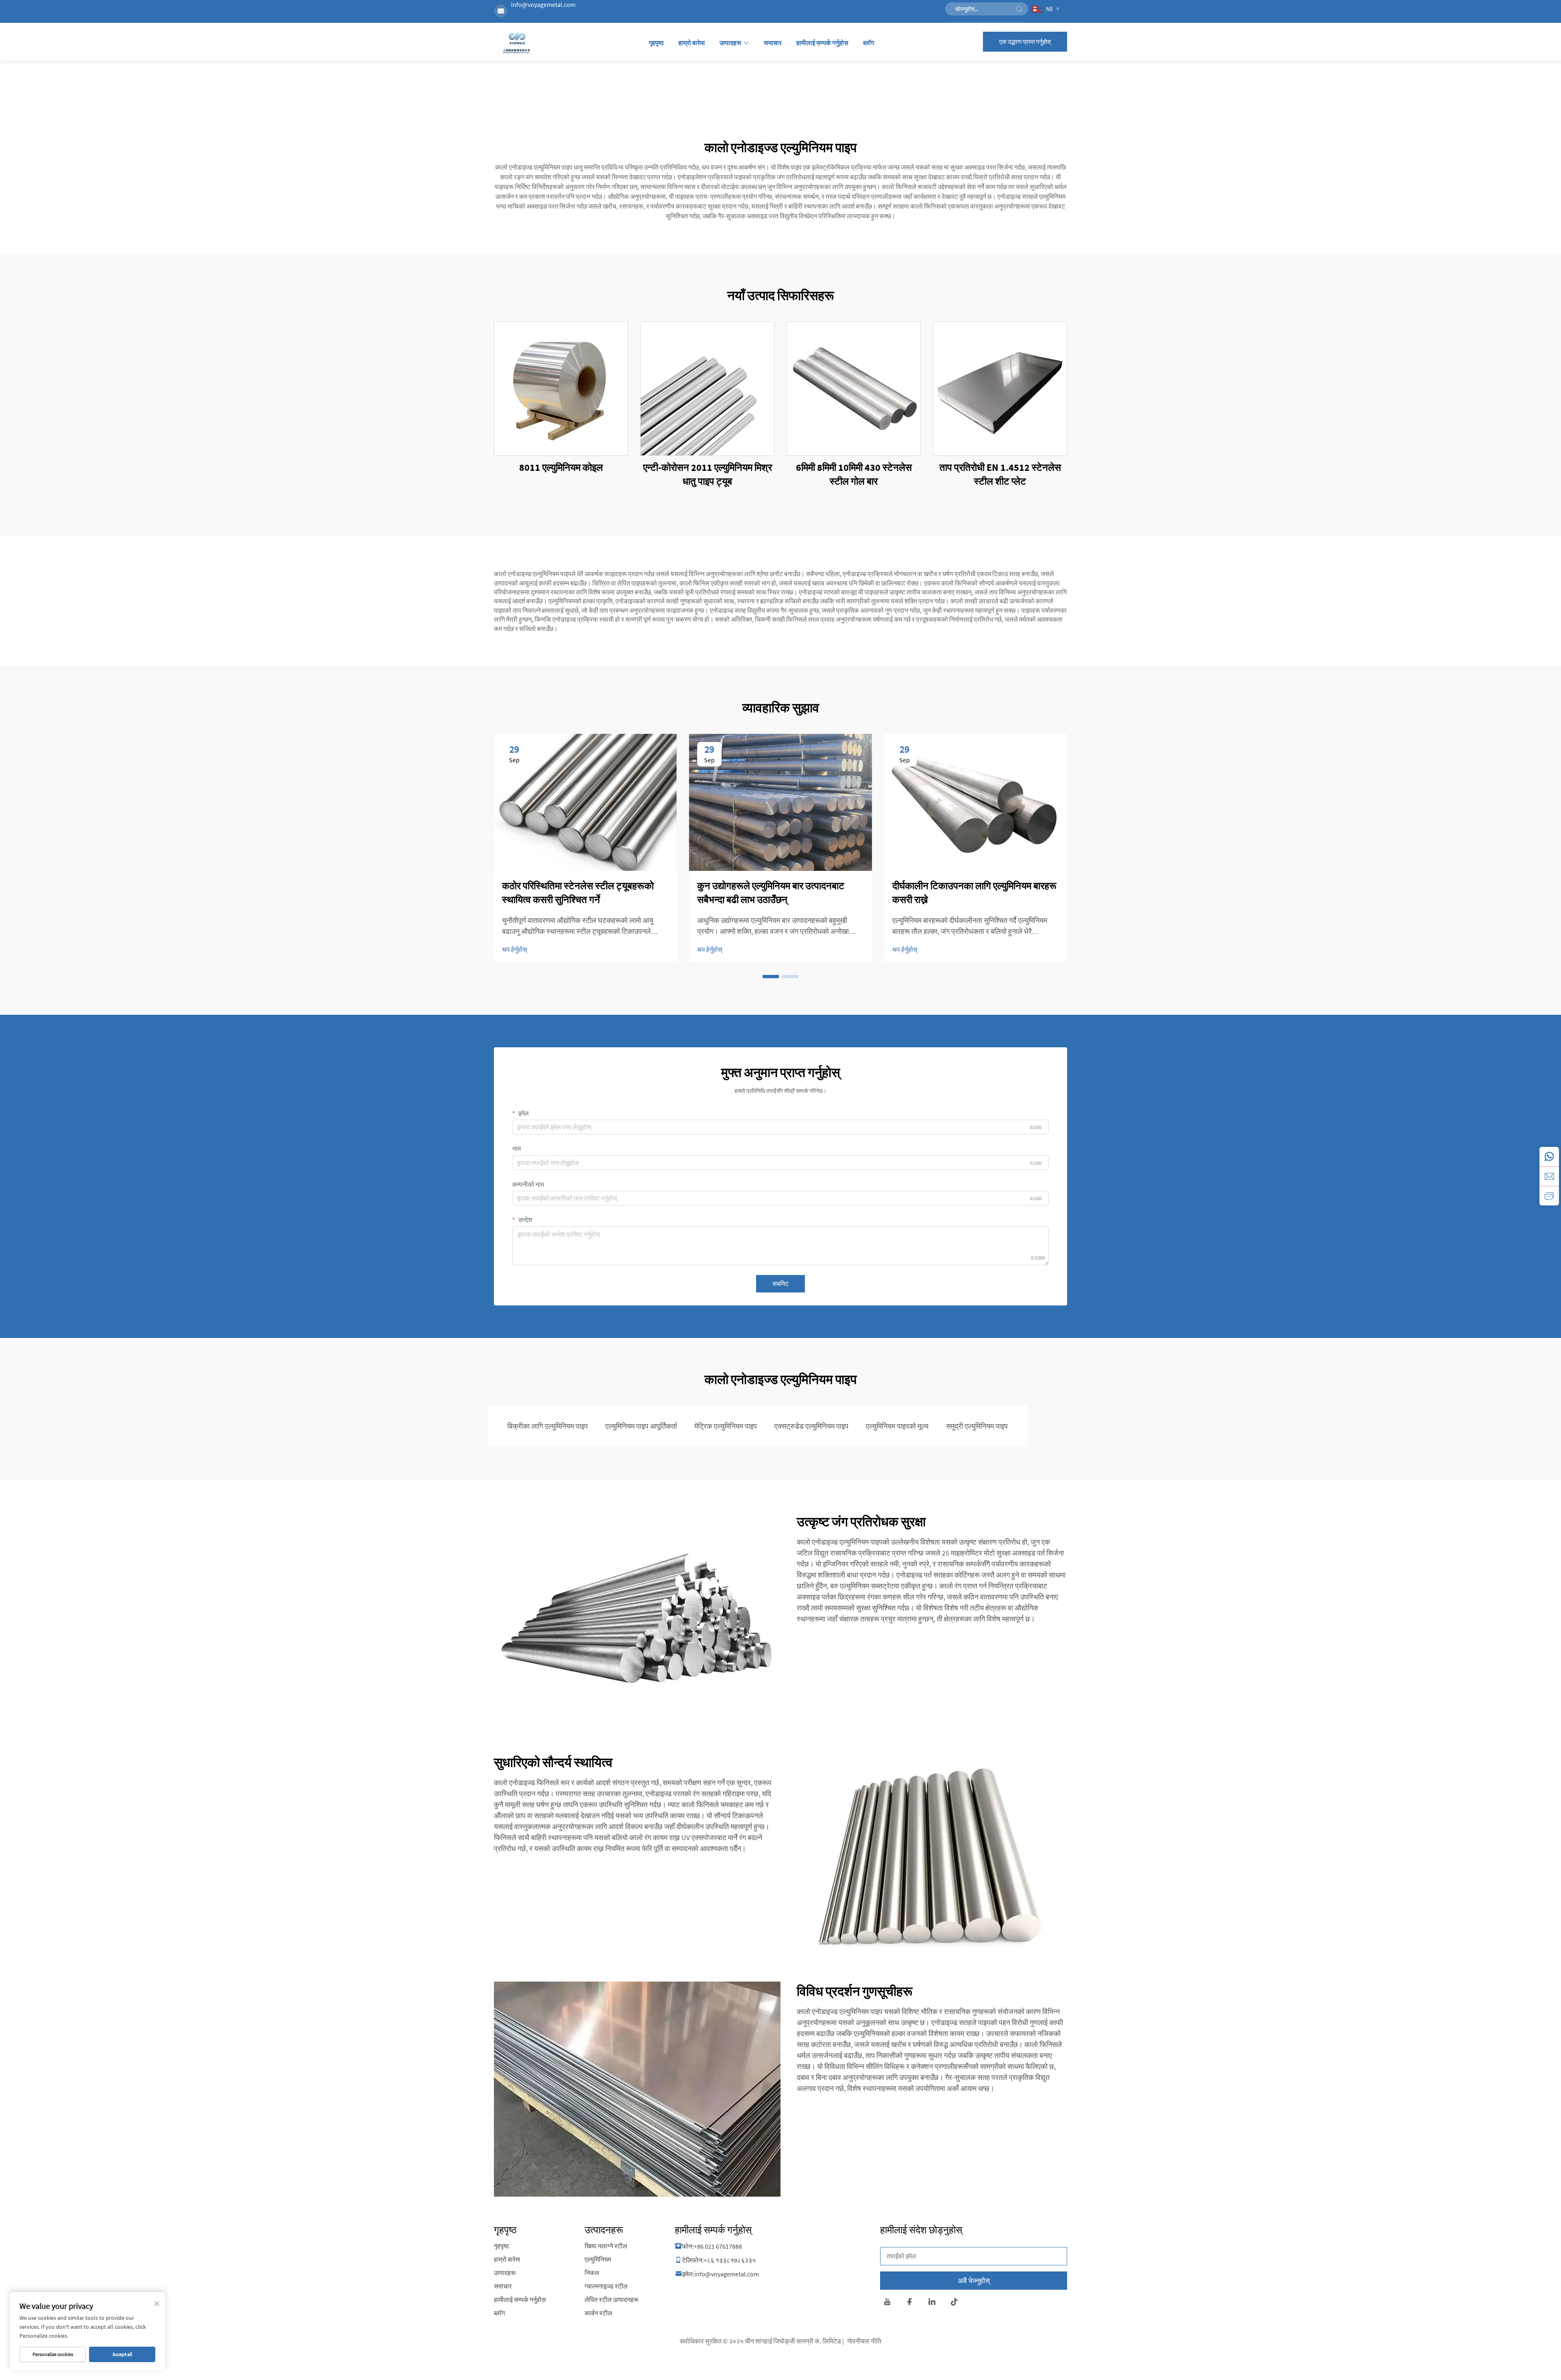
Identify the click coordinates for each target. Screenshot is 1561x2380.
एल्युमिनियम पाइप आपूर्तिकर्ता (641, 1426)
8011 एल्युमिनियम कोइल (561, 467)
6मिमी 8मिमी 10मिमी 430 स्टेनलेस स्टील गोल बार (854, 474)
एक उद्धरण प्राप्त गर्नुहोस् (1025, 42)
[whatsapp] (1549, 1157)
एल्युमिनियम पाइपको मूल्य (897, 1426)
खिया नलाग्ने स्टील (606, 2246)
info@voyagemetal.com (543, 4)
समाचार (773, 43)
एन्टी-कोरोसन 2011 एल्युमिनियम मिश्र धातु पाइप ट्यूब (708, 474)
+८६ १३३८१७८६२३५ (730, 2260)
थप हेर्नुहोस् (515, 949)
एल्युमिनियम (598, 2259)
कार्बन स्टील (598, 2313)
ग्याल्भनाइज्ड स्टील (606, 2286)
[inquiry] (1549, 1196)
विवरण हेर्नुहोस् (561, 389)
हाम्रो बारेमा (692, 43)
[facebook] (910, 2303)
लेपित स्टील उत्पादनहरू (612, 2300)
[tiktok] (954, 2303)
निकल (592, 2273)
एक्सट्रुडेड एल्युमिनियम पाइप (811, 1426)
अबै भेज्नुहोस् (974, 2281)
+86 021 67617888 (718, 2246)
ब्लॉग (869, 43)
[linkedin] (932, 2303)
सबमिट (780, 1284)
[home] (517, 44)
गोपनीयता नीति (864, 2341)
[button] (771, 977)
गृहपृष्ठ (656, 43)
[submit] (1019, 9)
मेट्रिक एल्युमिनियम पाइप (726, 1426)
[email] (1549, 1176)
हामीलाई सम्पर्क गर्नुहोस (822, 43)
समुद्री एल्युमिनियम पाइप (977, 1426)
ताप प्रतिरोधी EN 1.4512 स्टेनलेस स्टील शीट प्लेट (1000, 474)
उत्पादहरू (730, 43)
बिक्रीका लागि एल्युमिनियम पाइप (548, 1426)
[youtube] (887, 2303)
